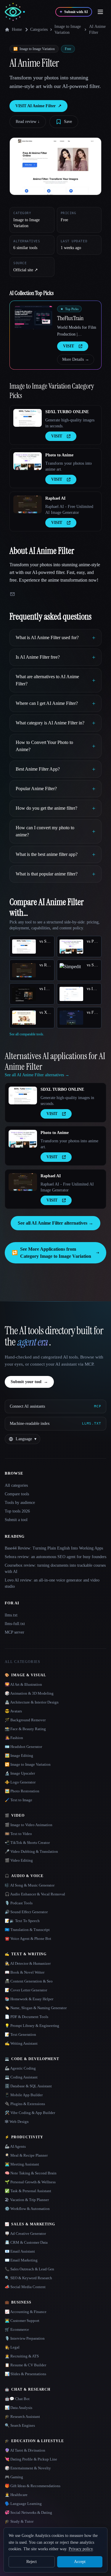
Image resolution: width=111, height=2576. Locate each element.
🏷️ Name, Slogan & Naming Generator (36, 2008)
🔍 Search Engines (20, 2425)
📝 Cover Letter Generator (26, 1990)
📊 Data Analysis (18, 2408)
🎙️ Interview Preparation (25, 2338)
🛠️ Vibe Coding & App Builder (30, 2113)
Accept (80, 2562)
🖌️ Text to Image (18, 1800)
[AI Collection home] (15, 12)
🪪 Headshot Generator (23, 1747)
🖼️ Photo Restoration (22, 1791)
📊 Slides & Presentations (25, 2374)
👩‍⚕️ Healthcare (16, 2495)
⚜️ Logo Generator (20, 1782)
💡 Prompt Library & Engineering (32, 2026)
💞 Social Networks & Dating (28, 2512)
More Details (76, 359)
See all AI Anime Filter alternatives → (55, 1223)
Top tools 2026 (17, 1511)
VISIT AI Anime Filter (38, 106)
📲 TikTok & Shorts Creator (27, 1843)
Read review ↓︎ (28, 122)
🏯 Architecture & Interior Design (32, 1702)
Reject (32, 2562)
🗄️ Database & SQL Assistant (28, 2086)
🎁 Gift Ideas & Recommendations (33, 2486)
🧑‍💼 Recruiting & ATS (22, 2356)
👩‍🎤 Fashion (14, 1738)
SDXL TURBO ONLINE (67, 412)
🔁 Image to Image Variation (28, 1764)
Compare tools (17, 1494)
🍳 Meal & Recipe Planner (26, 2155)
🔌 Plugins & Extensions (25, 2104)
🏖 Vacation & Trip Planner (27, 2200)
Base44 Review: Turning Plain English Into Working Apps (54, 1548)
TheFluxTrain (70, 318)
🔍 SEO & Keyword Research (28, 2278)
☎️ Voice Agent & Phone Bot (28, 1939)
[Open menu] (100, 12)
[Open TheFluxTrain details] (33, 317)
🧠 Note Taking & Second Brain (31, 2173)
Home (17, 29)
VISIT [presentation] (69, 346)
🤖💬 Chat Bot (17, 2399)
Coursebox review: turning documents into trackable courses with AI (55, 1568)
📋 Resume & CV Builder (25, 2365)
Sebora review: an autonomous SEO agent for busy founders (55, 1557)
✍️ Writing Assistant (21, 2043)
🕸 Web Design (17, 2122)
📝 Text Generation (20, 2034)
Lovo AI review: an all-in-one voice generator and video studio (52, 1583)
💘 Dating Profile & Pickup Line (31, 2459)
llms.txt (11, 1615)
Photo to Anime (59, 455)
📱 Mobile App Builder (24, 2095)
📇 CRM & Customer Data (26, 2242)
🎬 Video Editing (19, 1860)
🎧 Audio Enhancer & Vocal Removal (35, 1894)
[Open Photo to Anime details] (28, 461)
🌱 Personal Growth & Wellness (30, 2182)
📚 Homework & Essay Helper (29, 1999)
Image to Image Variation (68, 29)
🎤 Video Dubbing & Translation (31, 1851)
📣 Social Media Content (25, 2287)
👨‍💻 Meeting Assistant (22, 2164)
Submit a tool (16, 1520)
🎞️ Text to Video (18, 1834)
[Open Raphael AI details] (28, 504)
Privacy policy (81, 2549)
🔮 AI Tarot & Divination (25, 2450)
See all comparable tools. (27, 1034)
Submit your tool (29, 1382)
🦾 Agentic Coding (20, 2068)
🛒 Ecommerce (17, 2329)
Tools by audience (20, 1503)
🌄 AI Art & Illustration (23, 1684)
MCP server (15, 1632)
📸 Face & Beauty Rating (25, 1729)
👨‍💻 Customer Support (22, 2321)
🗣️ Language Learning (23, 2504)
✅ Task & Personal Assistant (28, 2191)
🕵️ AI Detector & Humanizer (28, 1963)
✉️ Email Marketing (21, 2260)
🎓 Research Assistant (22, 2417)
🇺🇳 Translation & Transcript (27, 1930)
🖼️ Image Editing (19, 1755)
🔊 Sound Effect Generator (26, 1912)
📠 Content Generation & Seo (29, 1981)
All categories (16, 1485)
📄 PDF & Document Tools (26, 2017)
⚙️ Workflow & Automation (27, 2209)
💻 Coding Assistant (21, 2077)
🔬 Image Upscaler (20, 1773)
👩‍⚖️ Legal (12, 2347)
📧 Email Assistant (20, 2251)
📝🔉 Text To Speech (22, 1921)
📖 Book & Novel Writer (25, 1972)
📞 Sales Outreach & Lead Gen (29, 2269)
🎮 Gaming (14, 2477)
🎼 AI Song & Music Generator (30, 1885)
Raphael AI (55, 498)
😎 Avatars (13, 1711)
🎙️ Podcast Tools (19, 1903)
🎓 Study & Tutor (19, 2521)
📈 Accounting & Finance (26, 2312)
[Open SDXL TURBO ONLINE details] (28, 418)
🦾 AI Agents (15, 2146)
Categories (39, 29)
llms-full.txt (15, 1624)
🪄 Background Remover (25, 1720)
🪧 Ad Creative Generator (25, 2233)
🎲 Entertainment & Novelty (28, 2468)
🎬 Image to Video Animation (29, 1825)
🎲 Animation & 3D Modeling (29, 1693)
